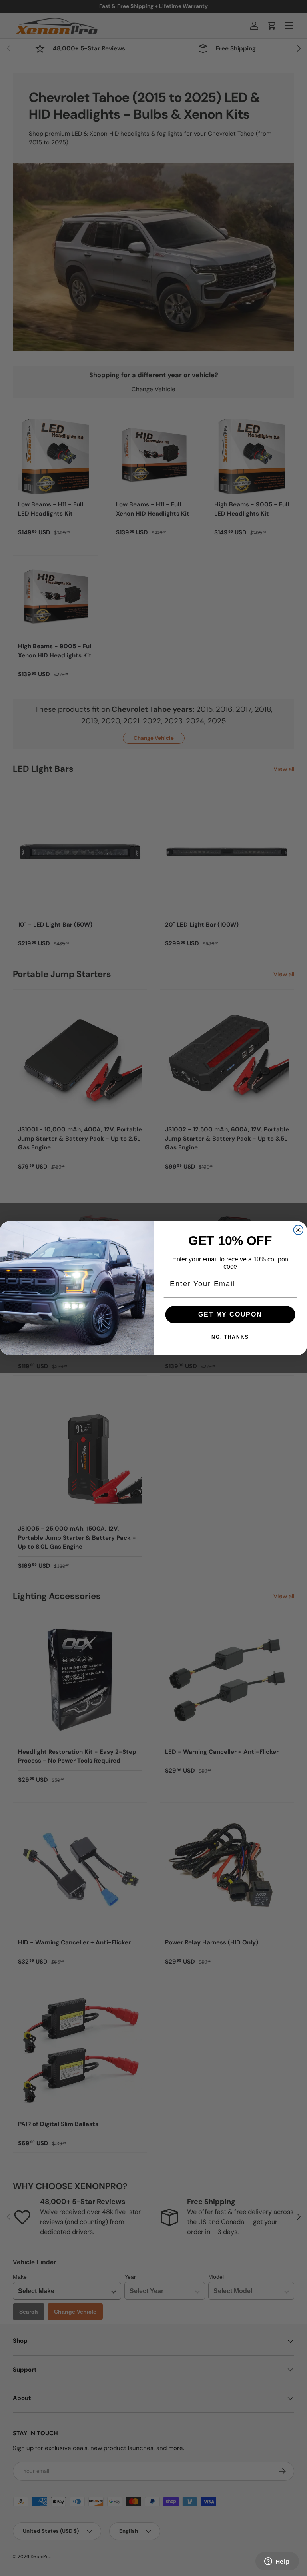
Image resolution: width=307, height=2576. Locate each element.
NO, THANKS (230, 1337)
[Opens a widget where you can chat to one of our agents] (277, 2562)
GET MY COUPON (230, 1314)
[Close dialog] (299, 1230)
